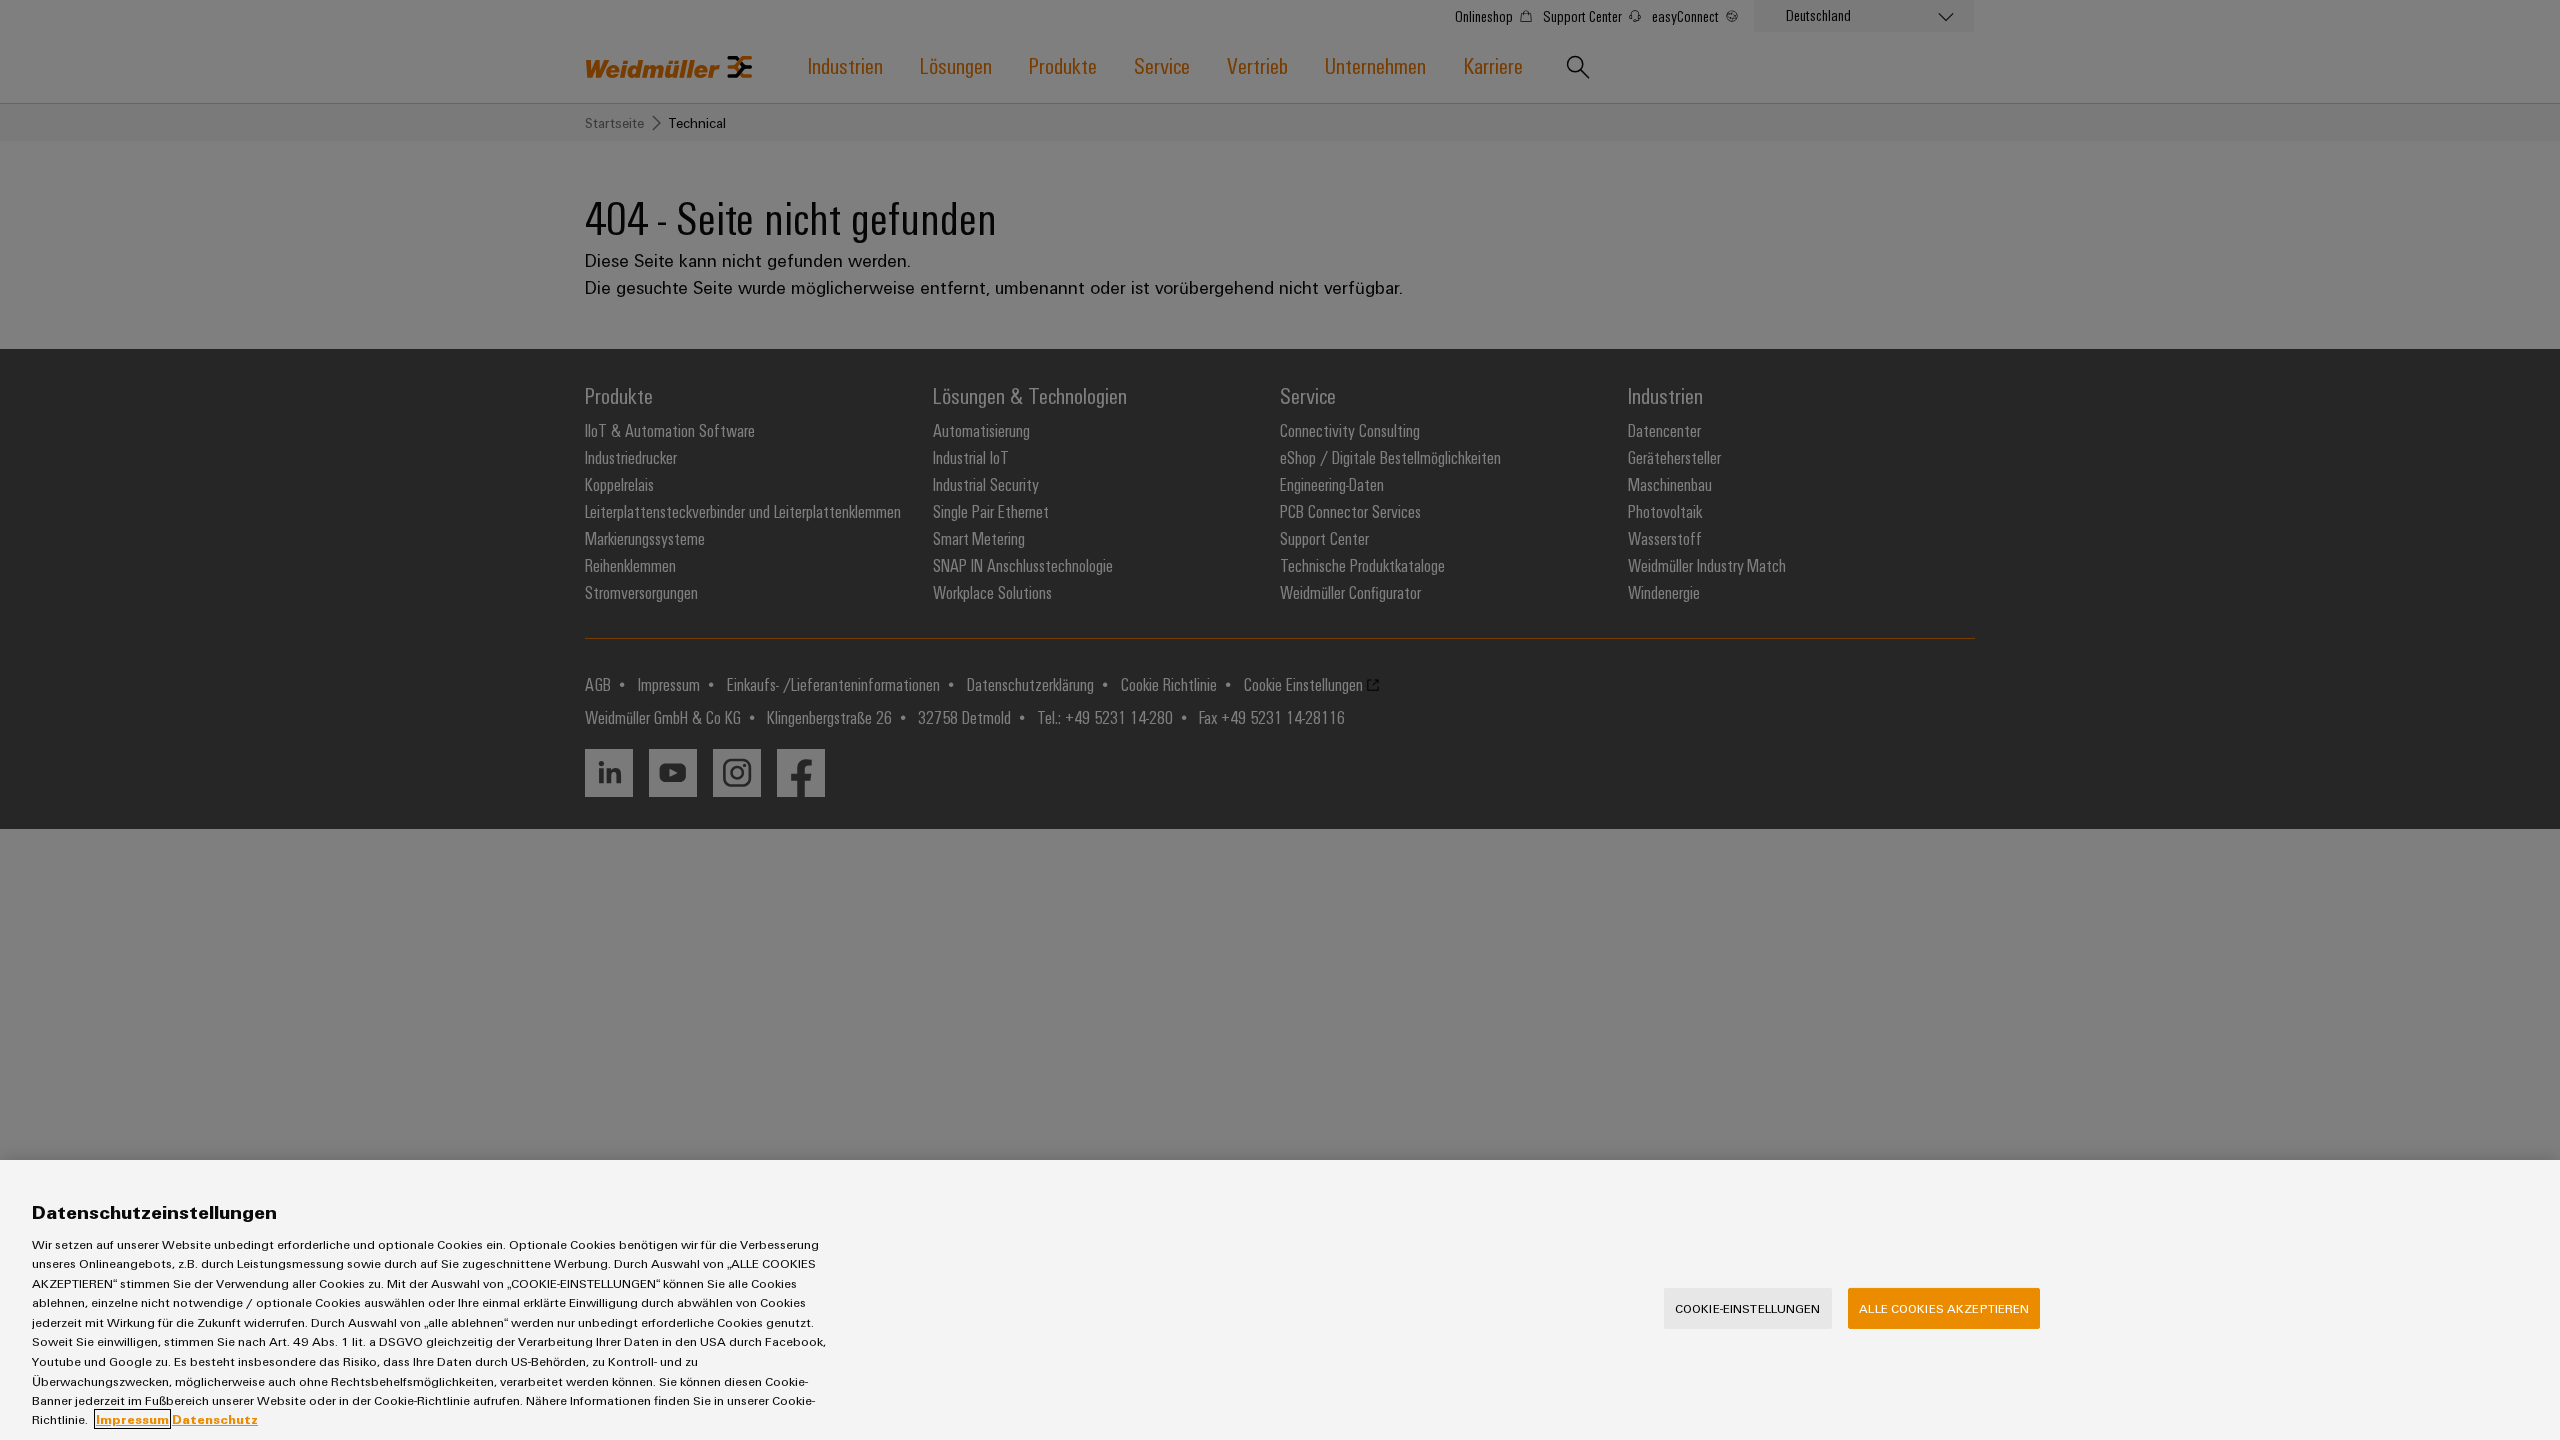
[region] (1280, 1300)
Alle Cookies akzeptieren (1944, 1308)
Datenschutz (215, 1419)
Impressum (132, 1419)
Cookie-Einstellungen (1748, 1308)
